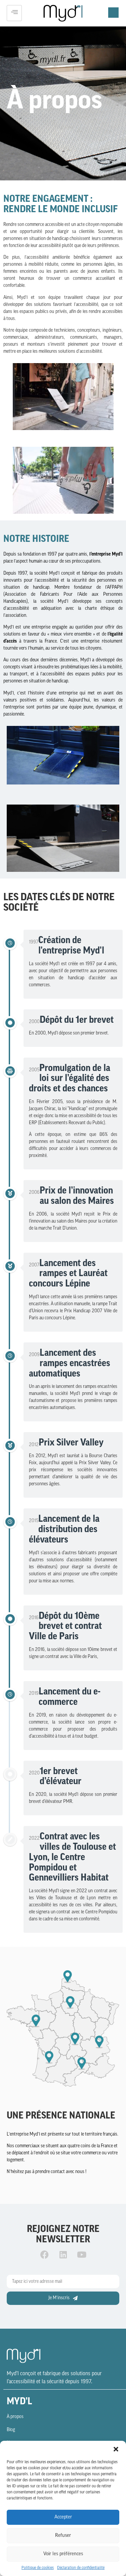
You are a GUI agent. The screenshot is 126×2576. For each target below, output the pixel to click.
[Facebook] (45, 2254)
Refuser (63, 2536)
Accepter (63, 2517)
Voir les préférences (63, 2554)
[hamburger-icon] (14, 13)
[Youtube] (82, 2254)
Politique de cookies (38, 2568)
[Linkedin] (63, 2254)
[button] (116, 2449)
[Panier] (113, 13)
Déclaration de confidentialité (81, 2568)
